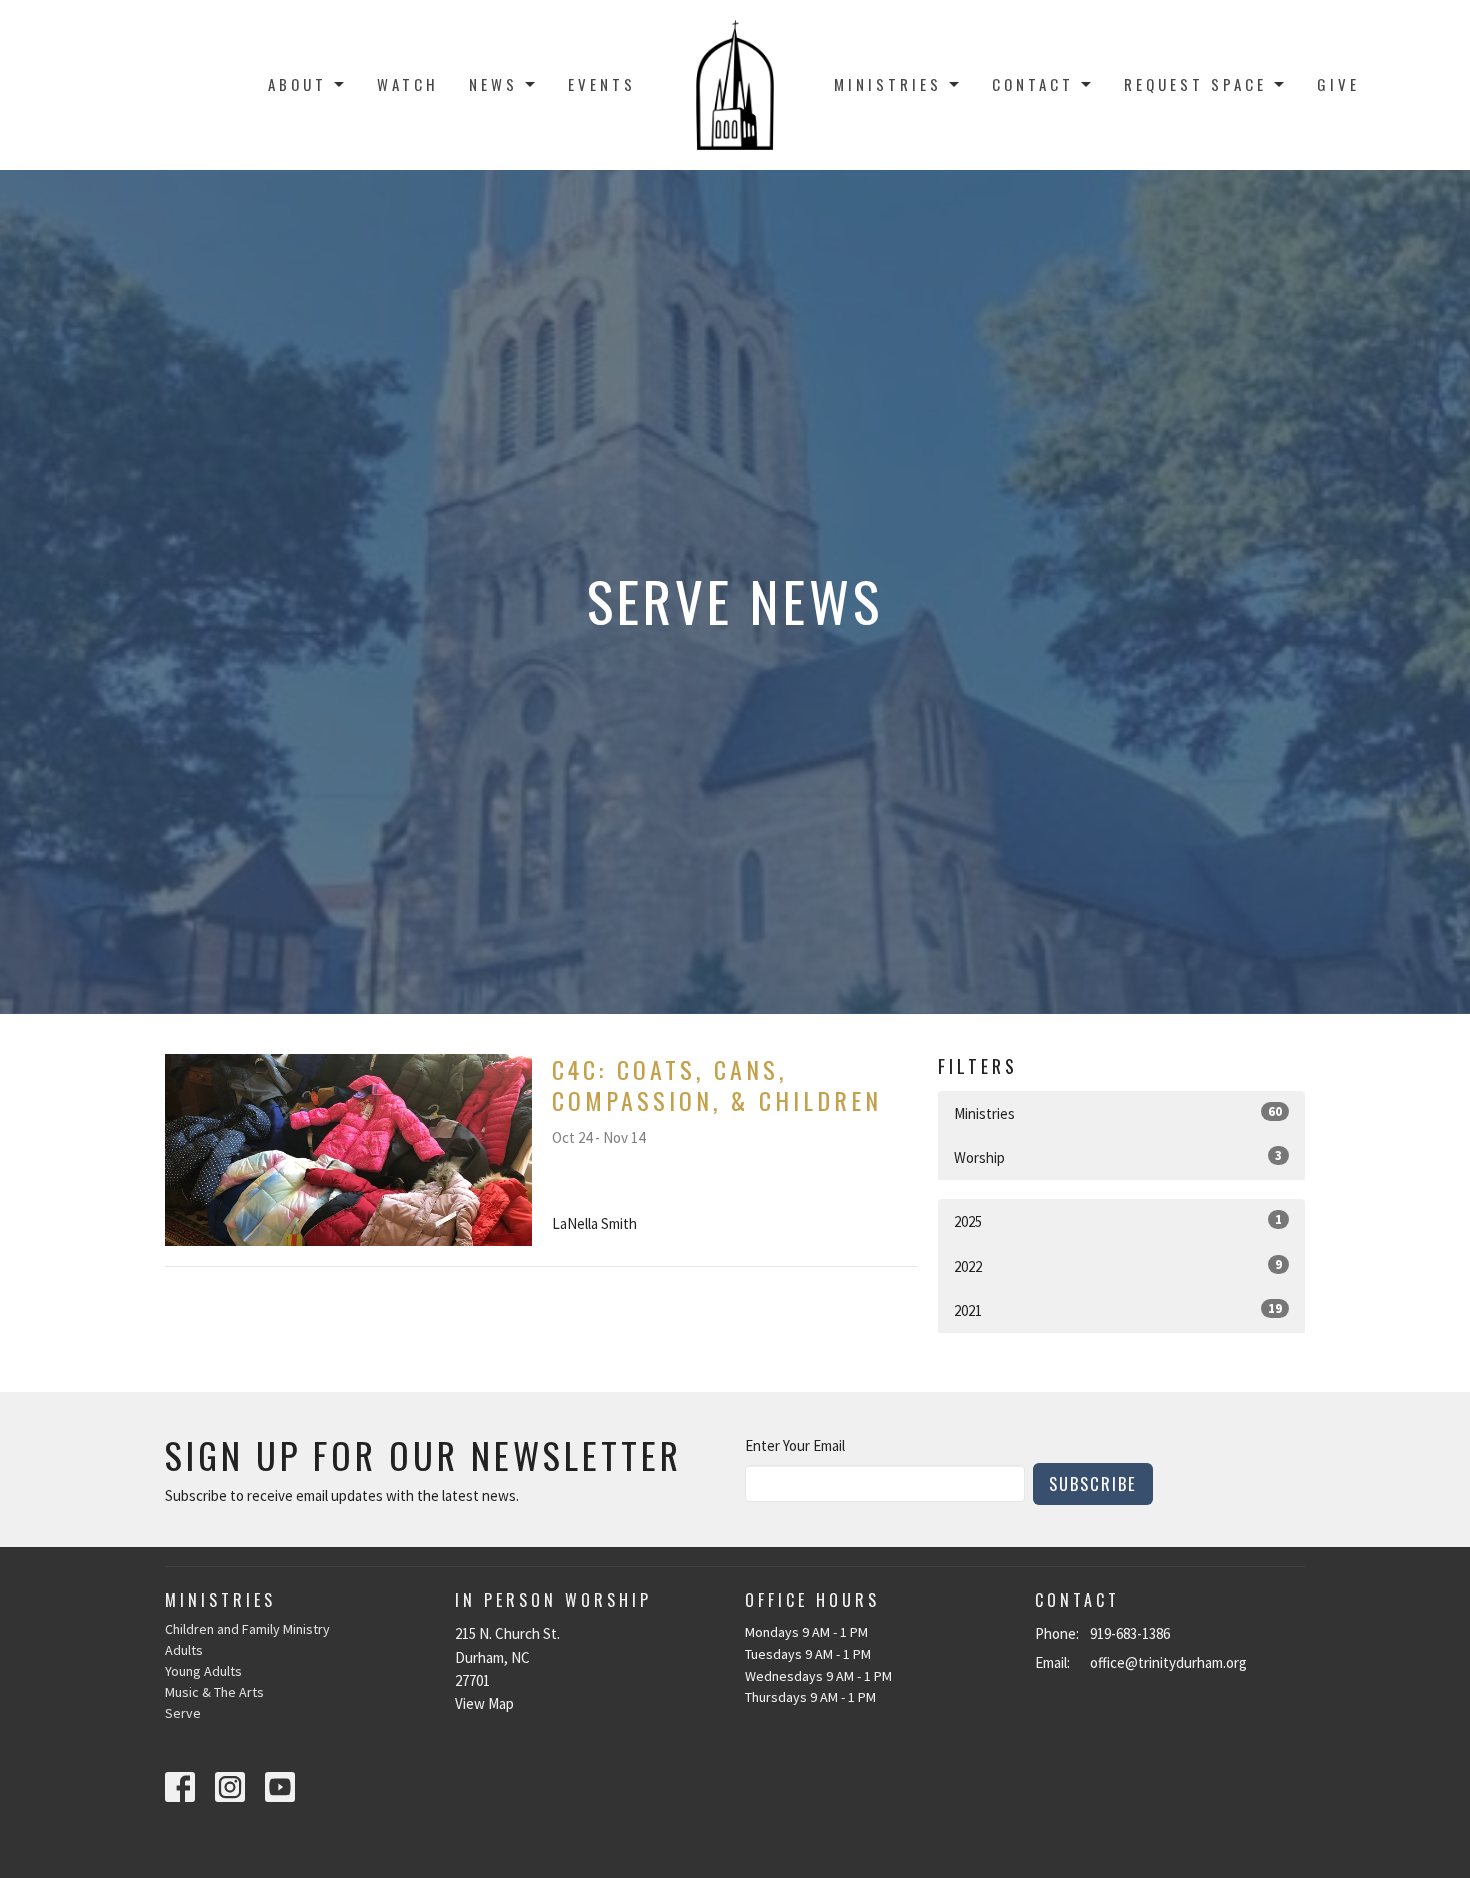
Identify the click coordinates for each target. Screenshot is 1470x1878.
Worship (1118, 1157)
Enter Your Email (795, 1445)
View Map (484, 1703)
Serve (183, 1713)
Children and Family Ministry (247, 1629)
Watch (408, 84)
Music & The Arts (214, 1692)
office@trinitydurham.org (1168, 1662)
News (493, 84)
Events (602, 84)
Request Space (1195, 84)
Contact (1033, 84)
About (297, 84)
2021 (1118, 1310)
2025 (1118, 1221)
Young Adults (203, 1671)
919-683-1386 (1130, 1633)
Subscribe (1093, 1483)
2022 (1118, 1266)
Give (1338, 84)
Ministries (888, 84)
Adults (184, 1650)
